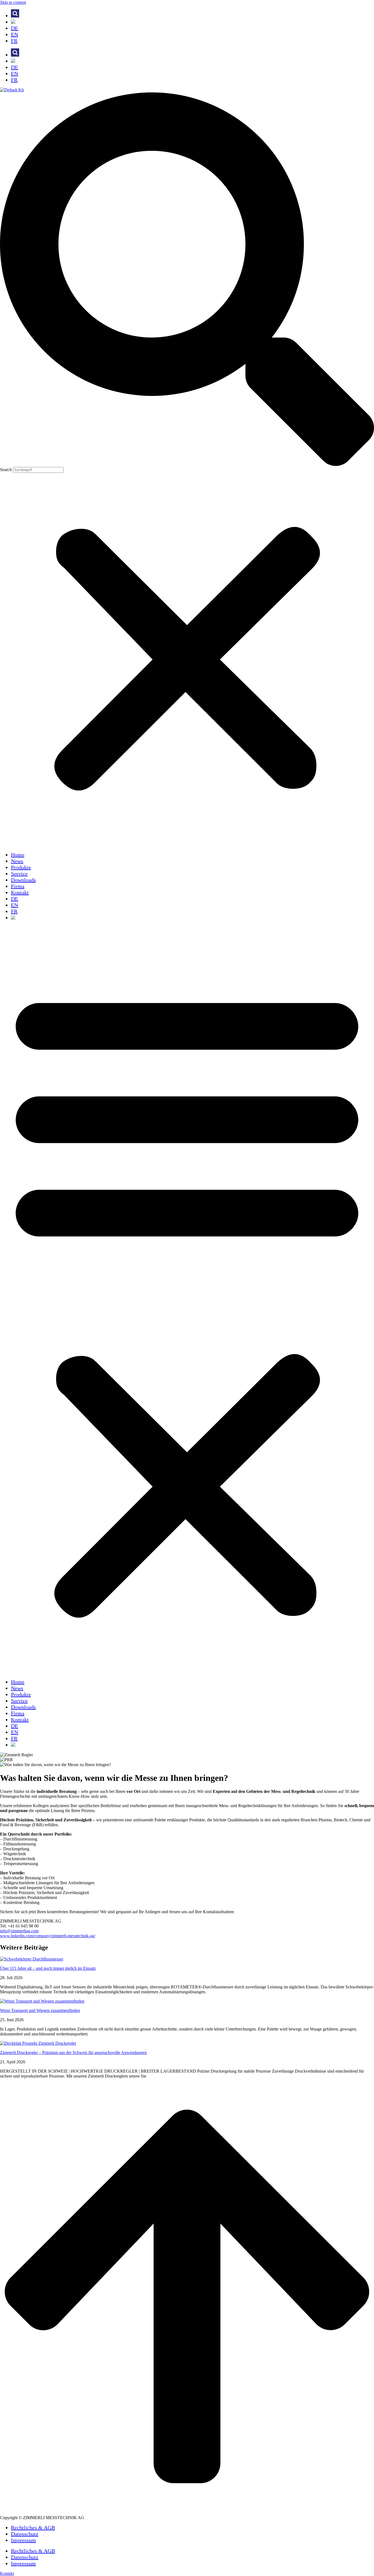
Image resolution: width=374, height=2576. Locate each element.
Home (18, 855)
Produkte (21, 867)
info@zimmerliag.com (19, 1931)
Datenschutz (25, 2534)
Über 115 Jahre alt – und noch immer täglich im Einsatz (48, 1968)
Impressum (23, 2540)
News (17, 861)
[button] (187, 280)
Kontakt (20, 892)
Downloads (23, 880)
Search (6, 470)
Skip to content (13, 2)
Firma (18, 886)
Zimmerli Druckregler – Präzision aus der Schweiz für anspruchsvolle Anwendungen (73, 2053)
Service (19, 874)
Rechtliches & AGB (33, 2528)
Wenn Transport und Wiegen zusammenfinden (40, 2010)
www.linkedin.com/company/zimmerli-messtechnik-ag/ (48, 1936)
